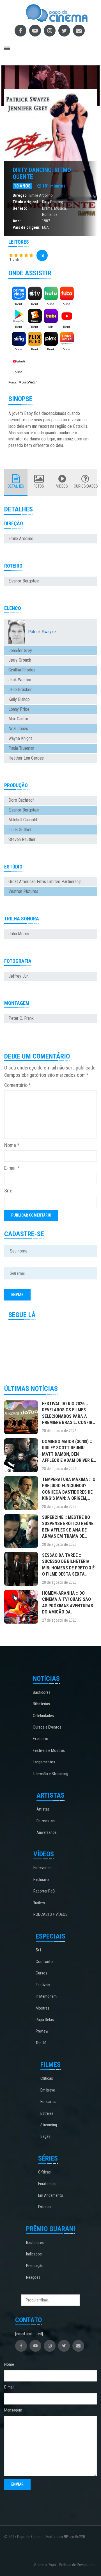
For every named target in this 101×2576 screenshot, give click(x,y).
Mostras (43, 2008)
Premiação (35, 2266)
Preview (42, 2031)
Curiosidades (85, 486)
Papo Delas (45, 2020)
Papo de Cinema (30, 2537)
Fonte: (13, 382)
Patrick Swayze (42, 632)
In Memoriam (46, 1996)
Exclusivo (41, 1739)
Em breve (48, 2090)
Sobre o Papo (45, 2565)
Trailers (39, 1903)
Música (60, 208)
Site (8, 1191)
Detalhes (16, 486)
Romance (50, 214)
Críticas (47, 2078)
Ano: (17, 221)
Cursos (42, 1973)
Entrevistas (46, 1821)
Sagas (45, 2136)
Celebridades (43, 1716)
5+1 (39, 1950)
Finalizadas (47, 2184)
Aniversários (47, 1832)
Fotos (39, 486)
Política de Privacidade (77, 2565)
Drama (47, 208)
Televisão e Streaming (50, 1774)
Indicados (34, 2254)
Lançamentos (44, 1762)
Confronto (44, 1962)
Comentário (18, 1085)
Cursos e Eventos (47, 1727)
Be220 (80, 2537)
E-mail (12, 1168)
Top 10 (41, 2043)
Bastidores (42, 1692)
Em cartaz (49, 2102)
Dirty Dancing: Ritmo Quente (42, 173)
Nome (12, 1145)
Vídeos (62, 486)
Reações (33, 2277)
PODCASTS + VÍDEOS (50, 1914)
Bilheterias (41, 1704)
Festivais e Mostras (49, 1750)
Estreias (47, 2113)
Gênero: (20, 208)
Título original (25, 202)
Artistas (43, 1809)
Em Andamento (51, 2195)
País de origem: (27, 227)
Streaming (49, 2125)
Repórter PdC (44, 1891)
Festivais (43, 1985)
